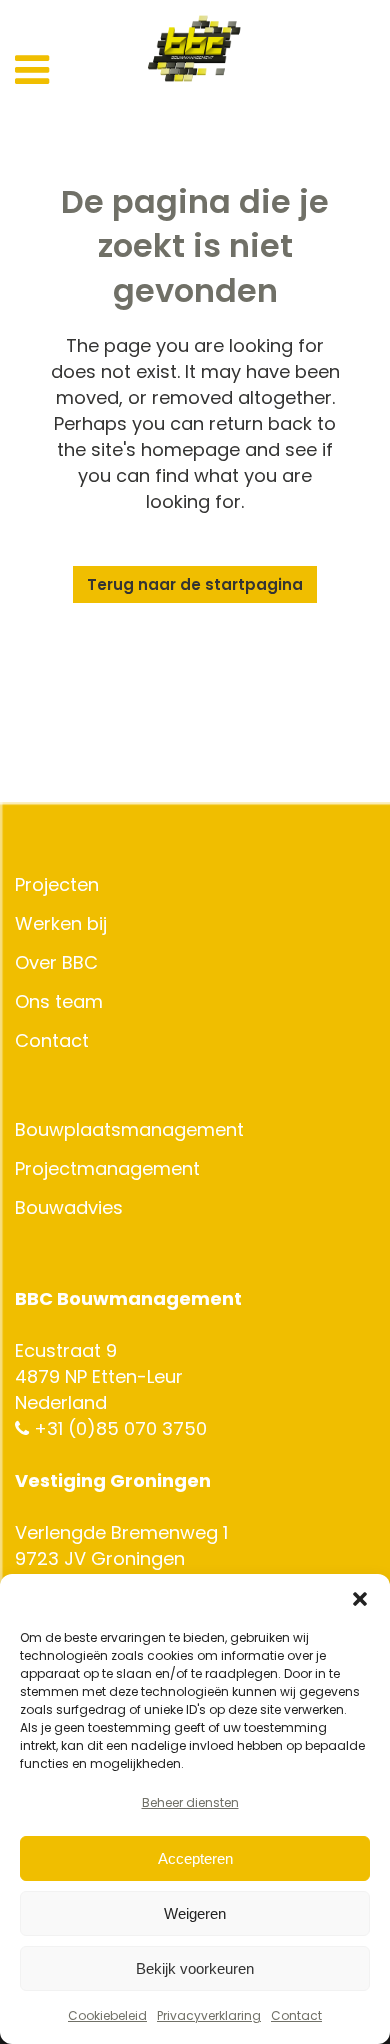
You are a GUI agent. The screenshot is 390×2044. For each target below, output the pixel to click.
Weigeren (195, 1913)
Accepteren (195, 1858)
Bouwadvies (69, 1208)
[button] (360, 1599)
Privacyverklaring (209, 2015)
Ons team (59, 1002)
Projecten (57, 885)
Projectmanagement (107, 1169)
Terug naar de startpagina (195, 584)
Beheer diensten (190, 1802)
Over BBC (56, 963)
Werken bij (61, 924)
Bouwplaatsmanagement (129, 1130)
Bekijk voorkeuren (195, 1968)
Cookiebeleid (107, 2015)
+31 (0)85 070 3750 (118, 1428)
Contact (296, 2015)
